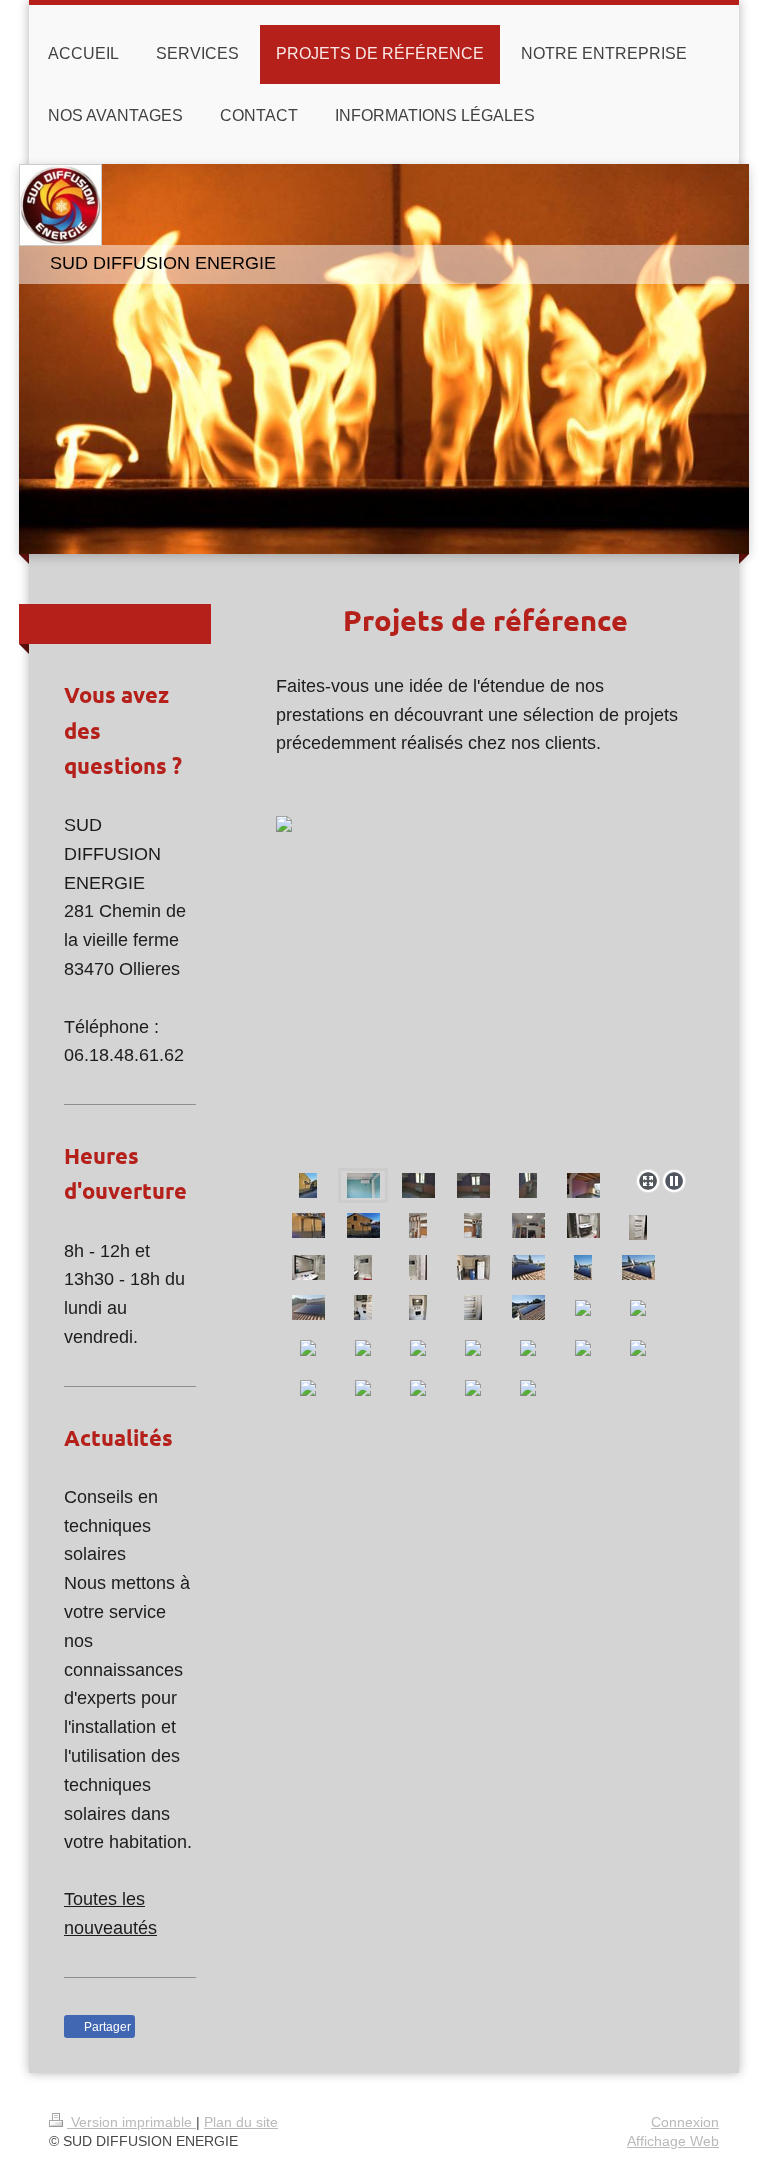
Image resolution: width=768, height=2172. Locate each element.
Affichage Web (673, 2141)
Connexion (685, 2122)
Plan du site (241, 2122)
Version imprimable (131, 2122)
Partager (106, 2027)
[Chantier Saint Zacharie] (308, 1185)
